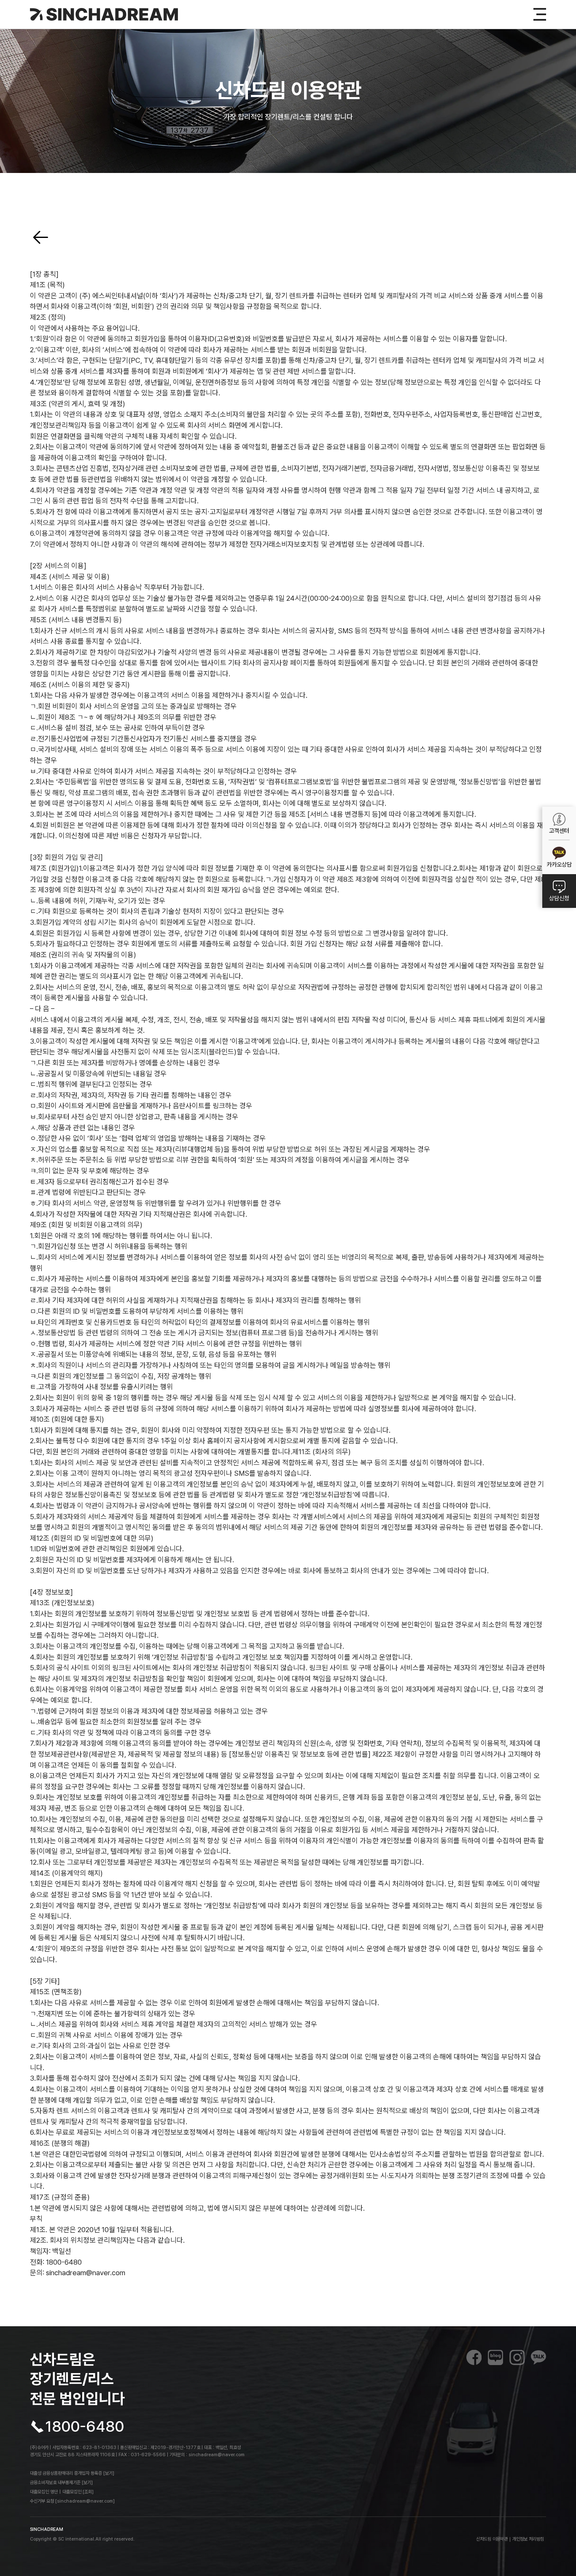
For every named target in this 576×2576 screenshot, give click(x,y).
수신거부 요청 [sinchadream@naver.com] (72, 2501)
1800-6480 (85, 2427)
